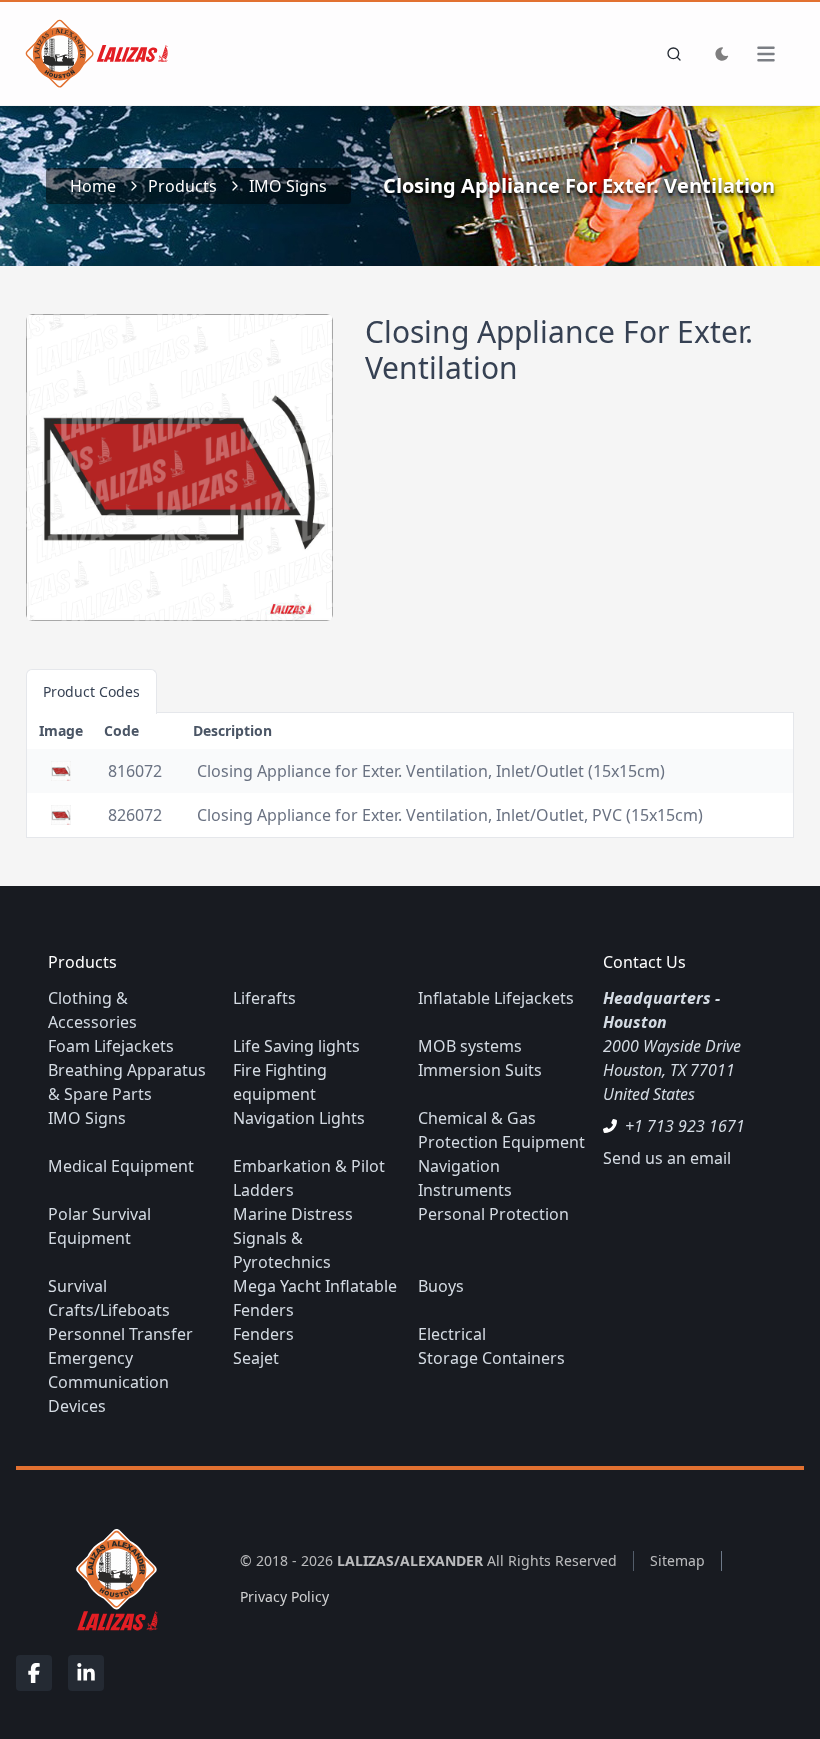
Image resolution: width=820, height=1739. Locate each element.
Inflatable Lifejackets (496, 998)
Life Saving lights (296, 1046)
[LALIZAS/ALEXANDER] (112, 1578)
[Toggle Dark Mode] (722, 54)
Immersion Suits (480, 1070)
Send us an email (667, 1158)
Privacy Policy (284, 1596)
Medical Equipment (121, 1166)
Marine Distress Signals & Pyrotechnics (293, 1238)
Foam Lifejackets (111, 1046)
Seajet (256, 1358)
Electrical (452, 1334)
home (93, 186)
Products (182, 186)
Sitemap (677, 1560)
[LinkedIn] (86, 1673)
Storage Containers (491, 1358)
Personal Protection (493, 1214)
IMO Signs (288, 186)
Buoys (441, 1286)
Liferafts (264, 998)
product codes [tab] (91, 691)
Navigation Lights (299, 1118)
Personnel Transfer (120, 1334)
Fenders (263, 1334)
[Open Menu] (776, 54)
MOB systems (470, 1046)
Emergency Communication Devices (108, 1382)
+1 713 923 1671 (685, 1126)
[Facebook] (34, 1673)
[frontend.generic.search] (670, 54)
